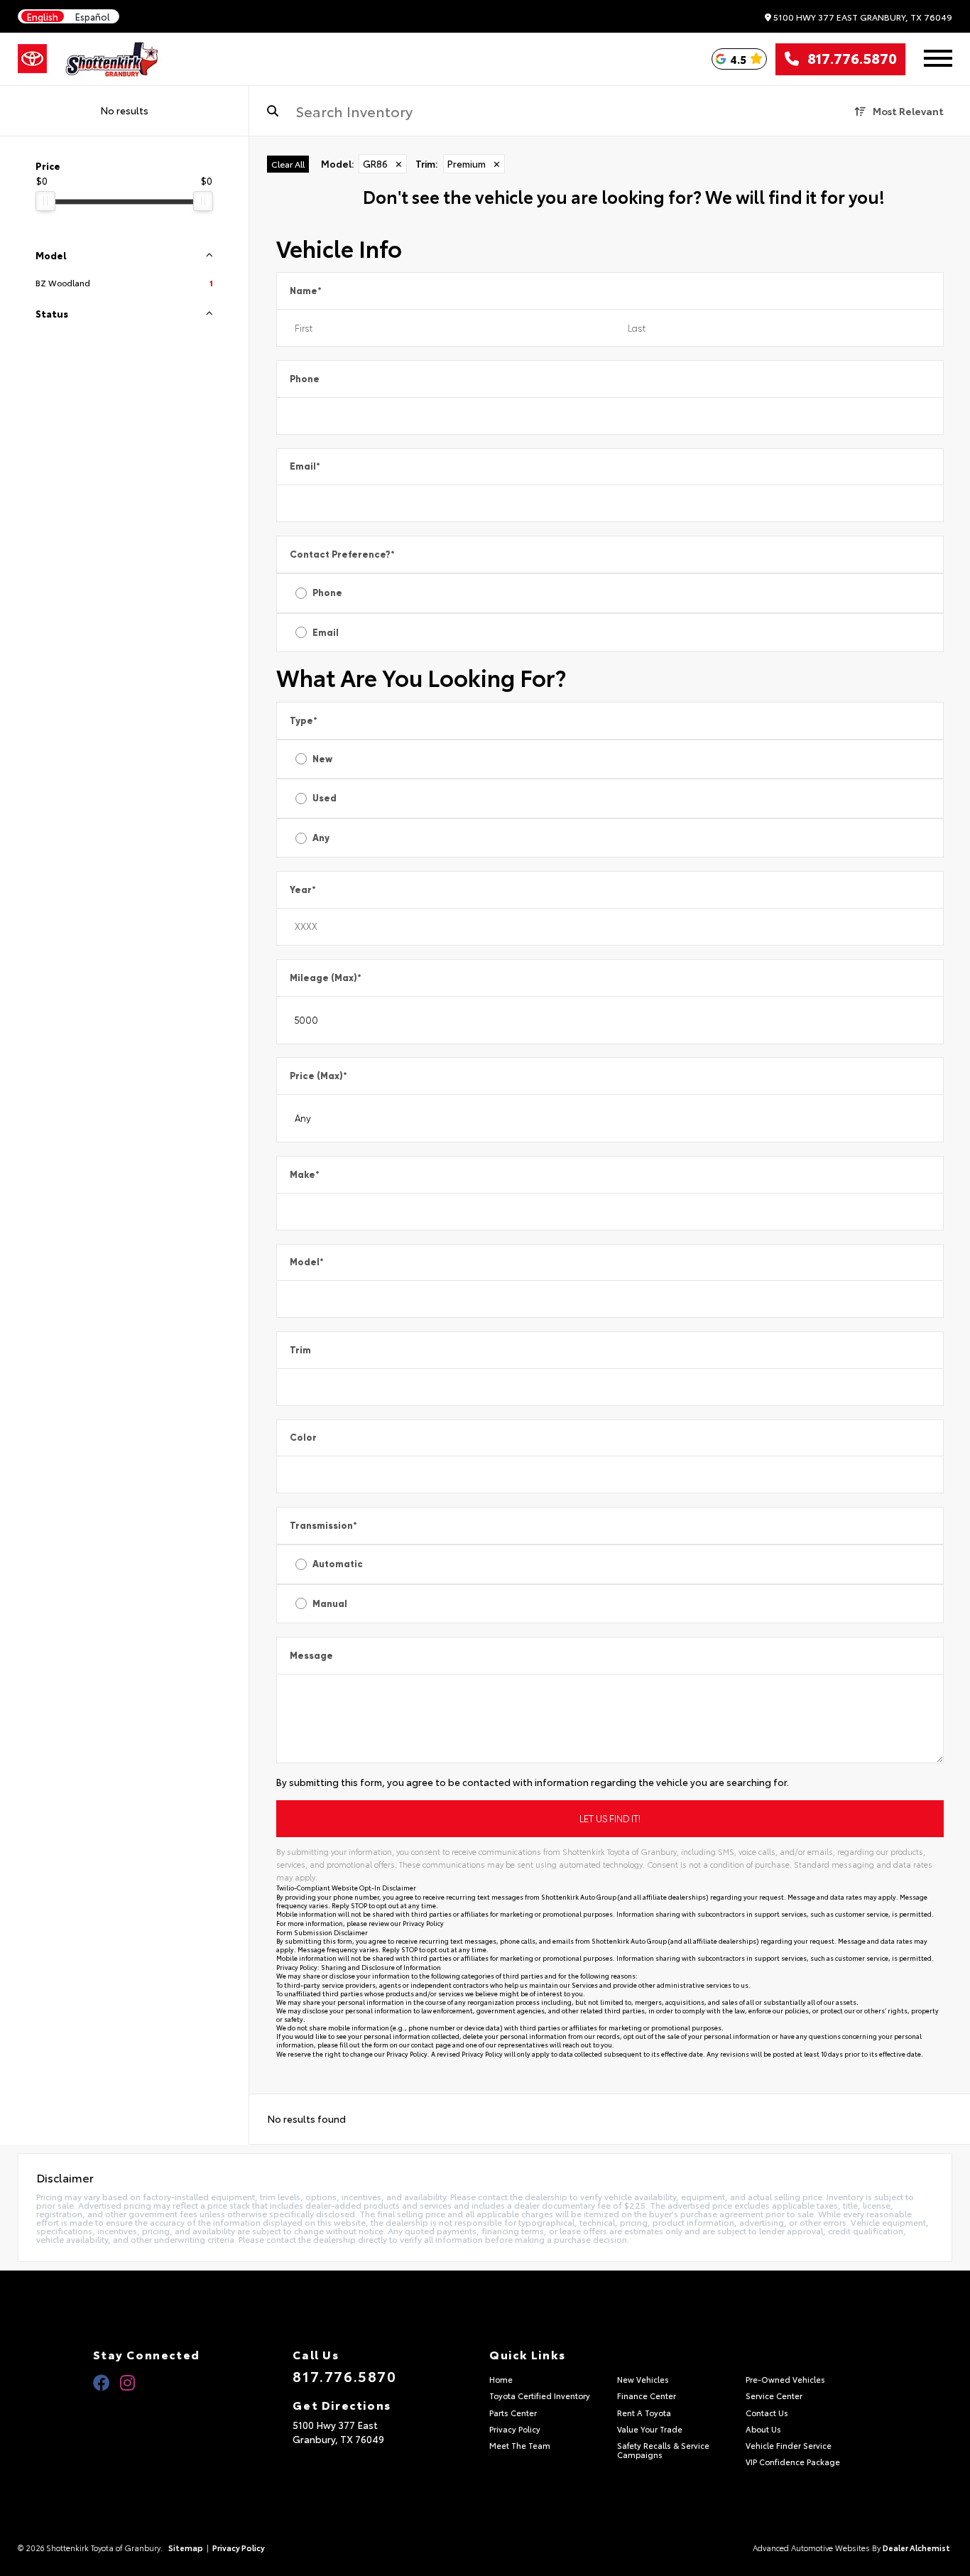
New (322, 759)
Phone (305, 379)
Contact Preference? (342, 554)
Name (306, 291)
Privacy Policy (423, 1923)
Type (304, 721)
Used (325, 798)
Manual (330, 1604)
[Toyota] (32, 59)
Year (303, 890)
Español (93, 17)
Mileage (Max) (326, 978)
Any (321, 838)
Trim (300, 1350)
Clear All (288, 164)
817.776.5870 (848, 59)
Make (305, 1175)
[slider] (45, 201)
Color (303, 1438)
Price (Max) (318, 1076)
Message (311, 1656)
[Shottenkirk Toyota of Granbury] (113, 59)
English (43, 17)
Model (307, 1262)
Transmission (323, 1526)
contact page (431, 2044)
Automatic (338, 1564)
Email (305, 466)
